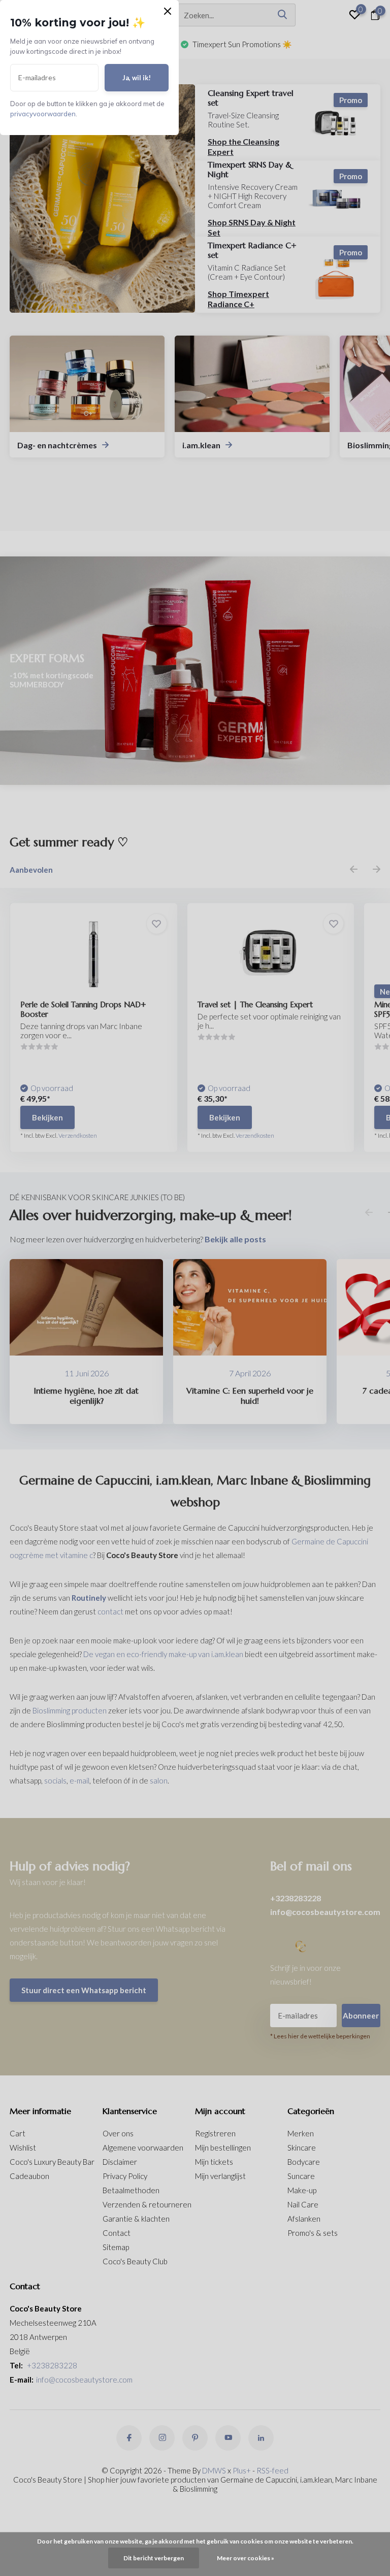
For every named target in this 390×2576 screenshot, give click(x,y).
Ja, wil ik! (137, 78)
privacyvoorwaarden (43, 114)
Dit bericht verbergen (154, 2558)
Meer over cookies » (246, 2558)
